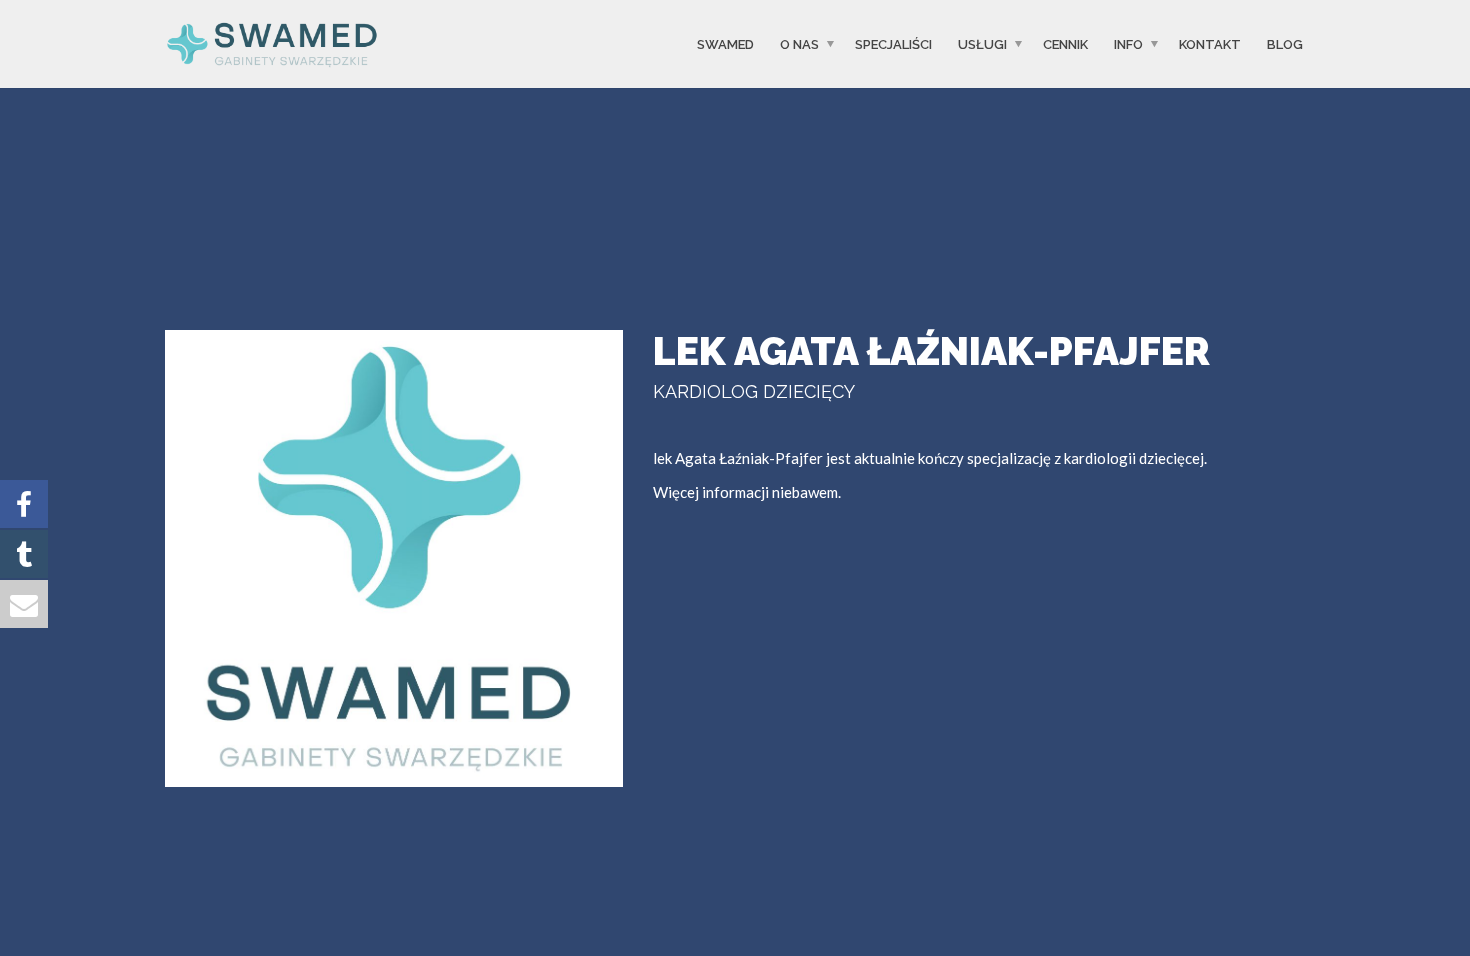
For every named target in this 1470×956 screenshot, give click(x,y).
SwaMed (725, 43)
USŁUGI (982, 43)
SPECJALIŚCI (893, 43)
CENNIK (1065, 43)
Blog (1285, 43)
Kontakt (1210, 43)
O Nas (799, 43)
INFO (1128, 43)
